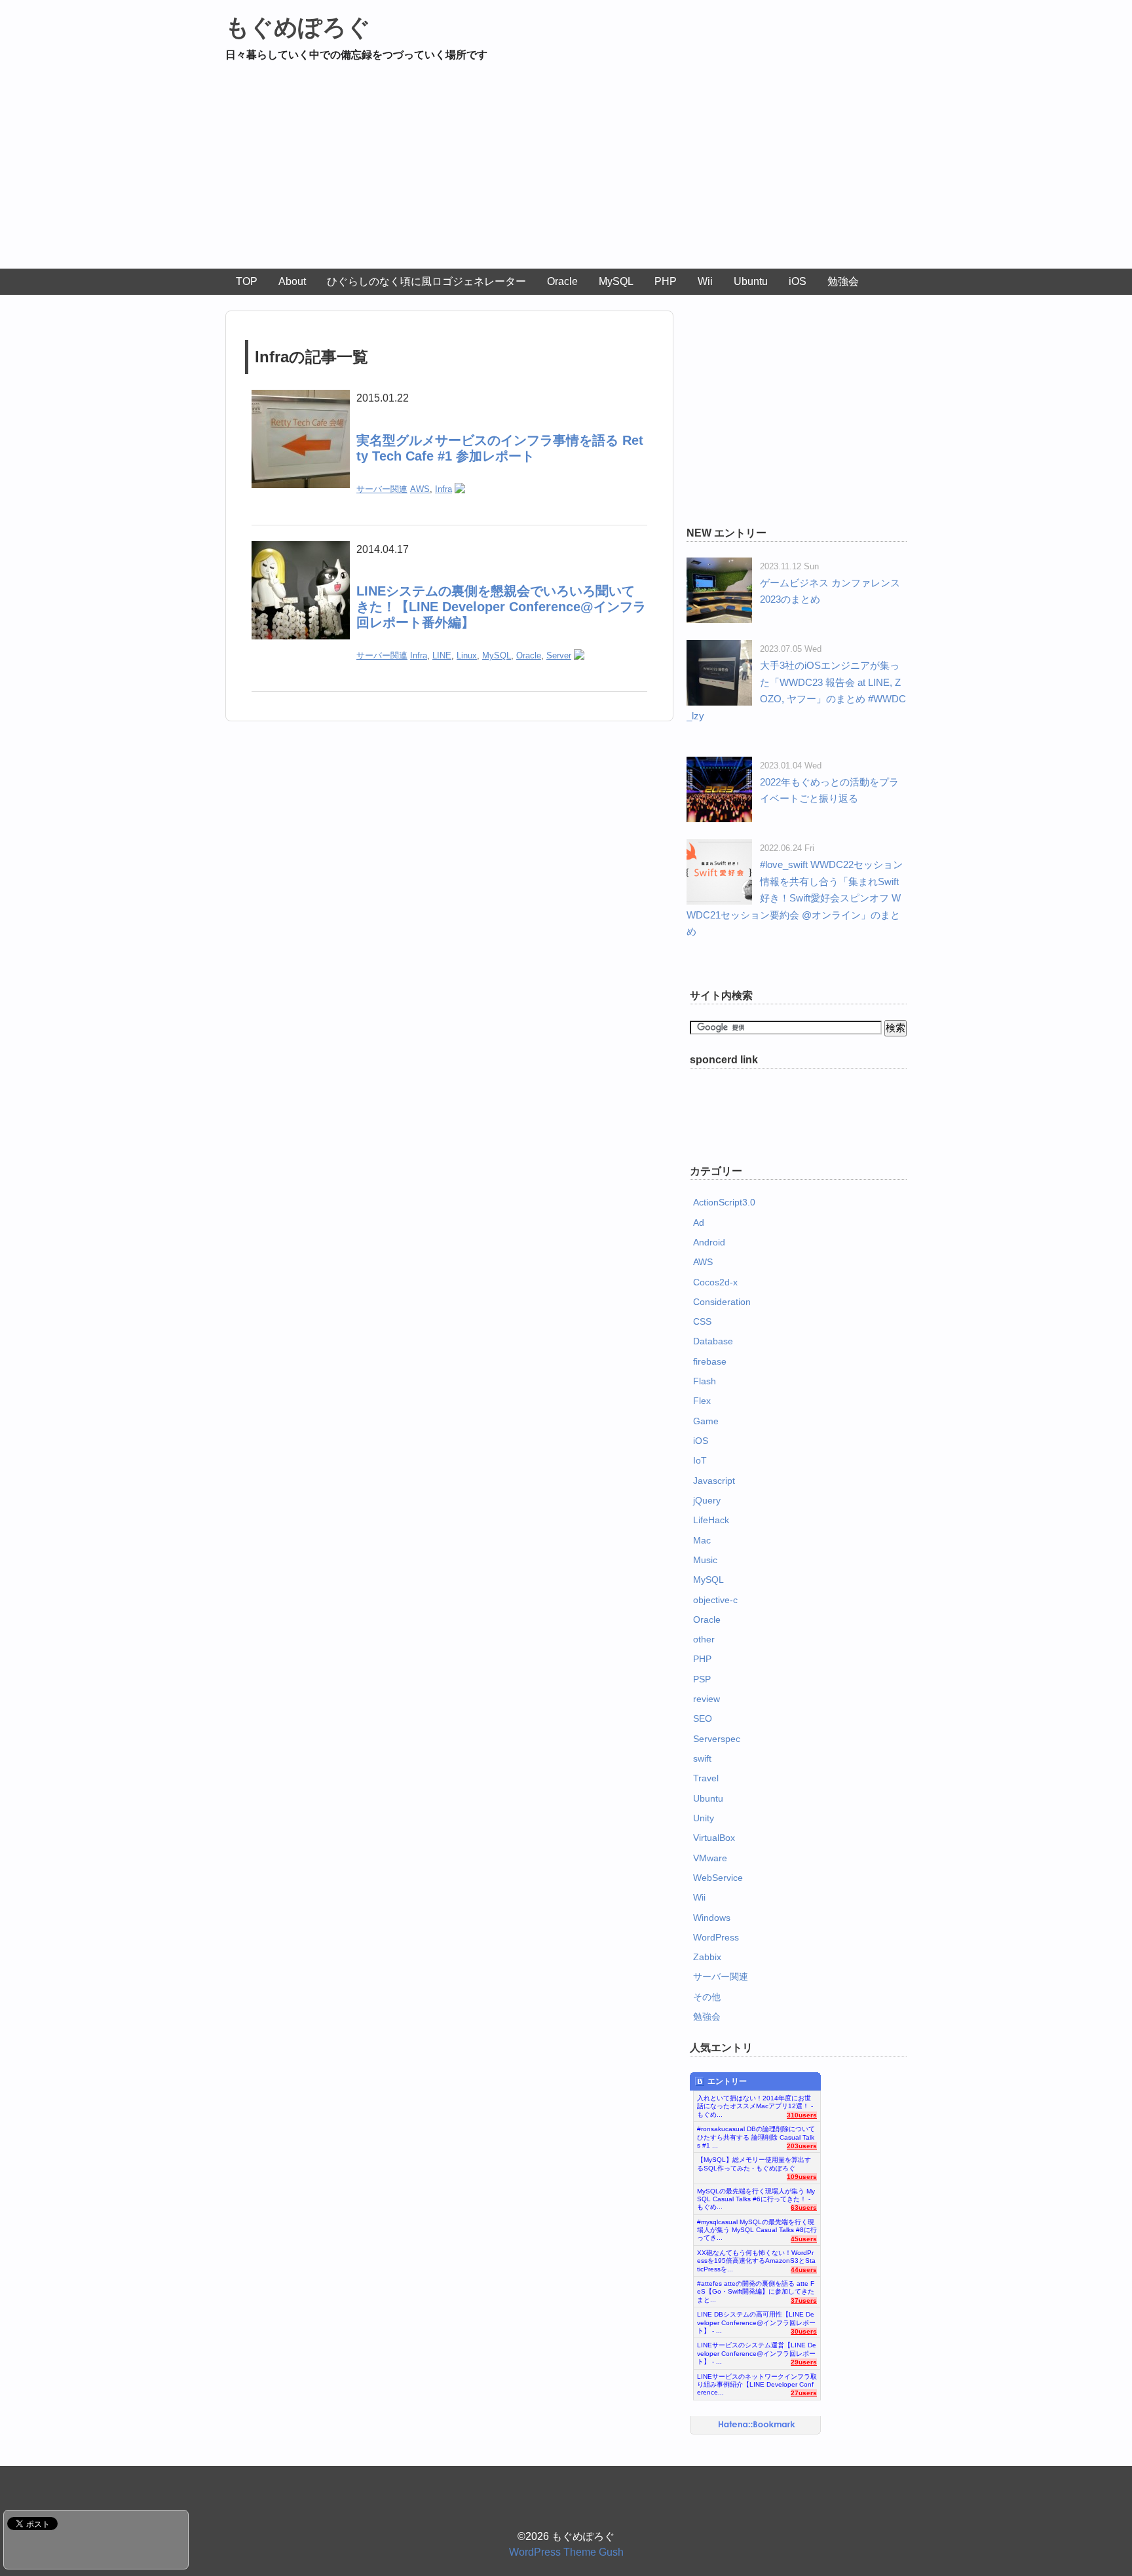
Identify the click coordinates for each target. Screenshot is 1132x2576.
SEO (703, 1718)
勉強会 (843, 281)
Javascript (714, 1481)
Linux (467, 655)
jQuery (707, 1500)
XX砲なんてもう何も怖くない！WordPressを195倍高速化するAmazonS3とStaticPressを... (756, 2258)
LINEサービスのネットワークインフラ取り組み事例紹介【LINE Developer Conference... (757, 2381)
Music (705, 1560)
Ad (699, 1222)
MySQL (616, 281)
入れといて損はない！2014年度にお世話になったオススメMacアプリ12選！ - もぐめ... (755, 2103)
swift (702, 1758)
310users (802, 2115)
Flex (702, 1401)
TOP (247, 281)
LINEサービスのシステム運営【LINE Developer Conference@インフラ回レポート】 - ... (757, 2350)
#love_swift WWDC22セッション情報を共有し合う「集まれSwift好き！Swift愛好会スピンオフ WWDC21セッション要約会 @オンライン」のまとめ (795, 898)
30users (804, 2331)
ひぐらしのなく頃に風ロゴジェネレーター (426, 281)
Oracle (562, 281)
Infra (443, 489)
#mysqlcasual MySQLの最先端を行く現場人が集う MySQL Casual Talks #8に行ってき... (757, 2227)
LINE (442, 655)
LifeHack (711, 1520)
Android (709, 1242)
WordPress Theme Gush (566, 2552)
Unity (704, 1818)
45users (804, 2239)
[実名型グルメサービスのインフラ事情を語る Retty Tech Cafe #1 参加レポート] (301, 398)
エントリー (727, 2081)
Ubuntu (751, 281)
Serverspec (717, 1739)
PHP (666, 281)
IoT (700, 1460)
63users (804, 2207)
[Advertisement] (566, 170)
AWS (420, 489)
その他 (707, 1997)
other (704, 1639)
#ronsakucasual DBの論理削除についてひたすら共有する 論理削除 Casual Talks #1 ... (756, 2134)
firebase (710, 1361)
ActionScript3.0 (724, 1202)
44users (804, 2270)
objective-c (715, 1600)
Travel (706, 1778)
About (292, 281)
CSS (702, 1321)
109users (802, 2177)
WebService (718, 1878)
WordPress (716, 1937)
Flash (705, 1381)
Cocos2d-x (715, 1282)
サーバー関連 (382, 489)
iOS (798, 281)
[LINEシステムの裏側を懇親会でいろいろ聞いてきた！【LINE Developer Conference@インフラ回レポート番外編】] (301, 549)
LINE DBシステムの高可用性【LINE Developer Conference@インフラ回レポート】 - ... (756, 2319)
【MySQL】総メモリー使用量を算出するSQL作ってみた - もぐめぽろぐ (754, 2164)
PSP (702, 1679)
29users (804, 2362)
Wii (705, 281)
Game (706, 1421)
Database (713, 1341)
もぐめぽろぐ (298, 27)
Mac (702, 1540)
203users (802, 2146)
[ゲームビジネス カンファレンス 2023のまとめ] (719, 566)
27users (804, 2393)
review (707, 1699)
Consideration (722, 1302)
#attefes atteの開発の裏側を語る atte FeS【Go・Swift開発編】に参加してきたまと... (756, 2288)
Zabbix (707, 1957)
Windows (712, 1918)
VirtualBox (714, 1838)
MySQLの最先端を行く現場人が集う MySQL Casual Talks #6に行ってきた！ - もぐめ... (756, 2196)
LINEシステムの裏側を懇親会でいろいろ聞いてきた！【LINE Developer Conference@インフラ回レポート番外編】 (501, 607)
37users (804, 2301)
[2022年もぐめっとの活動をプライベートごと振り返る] (719, 765)
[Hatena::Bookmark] (757, 2425)
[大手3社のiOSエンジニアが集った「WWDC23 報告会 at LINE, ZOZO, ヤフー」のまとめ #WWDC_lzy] (719, 648)
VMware (710, 1858)
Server (559, 655)
